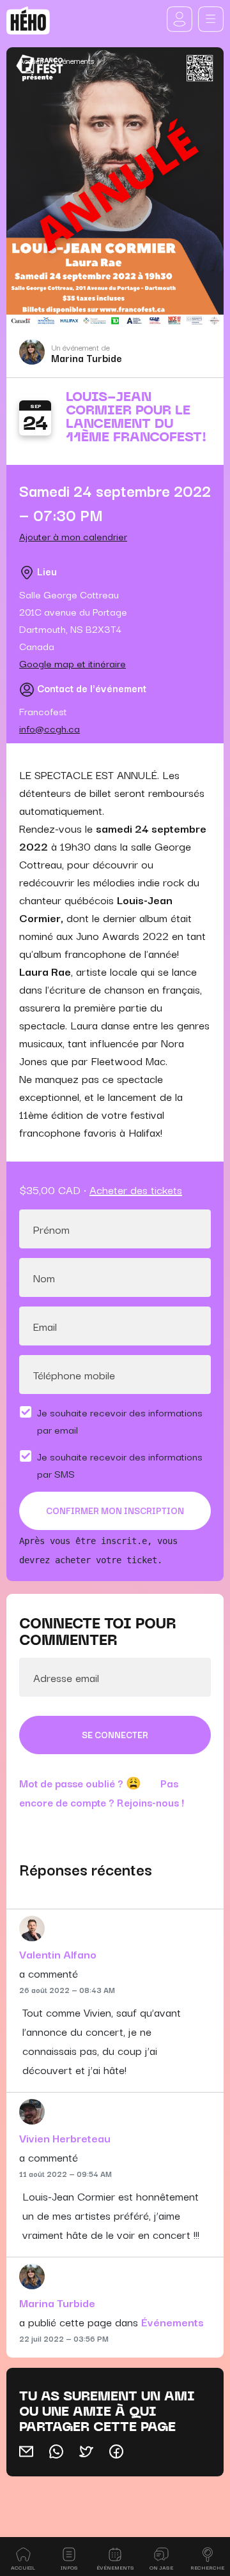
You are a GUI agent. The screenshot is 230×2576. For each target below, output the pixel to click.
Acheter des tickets (136, 1189)
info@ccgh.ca (50, 728)
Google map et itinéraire (73, 663)
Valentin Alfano (58, 1954)
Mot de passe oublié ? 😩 (80, 1783)
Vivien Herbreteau (65, 2138)
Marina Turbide (87, 358)
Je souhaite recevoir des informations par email (120, 1421)
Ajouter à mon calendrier (73, 536)
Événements (74, 60)
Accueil (31, 60)
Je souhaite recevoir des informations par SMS (120, 1465)
